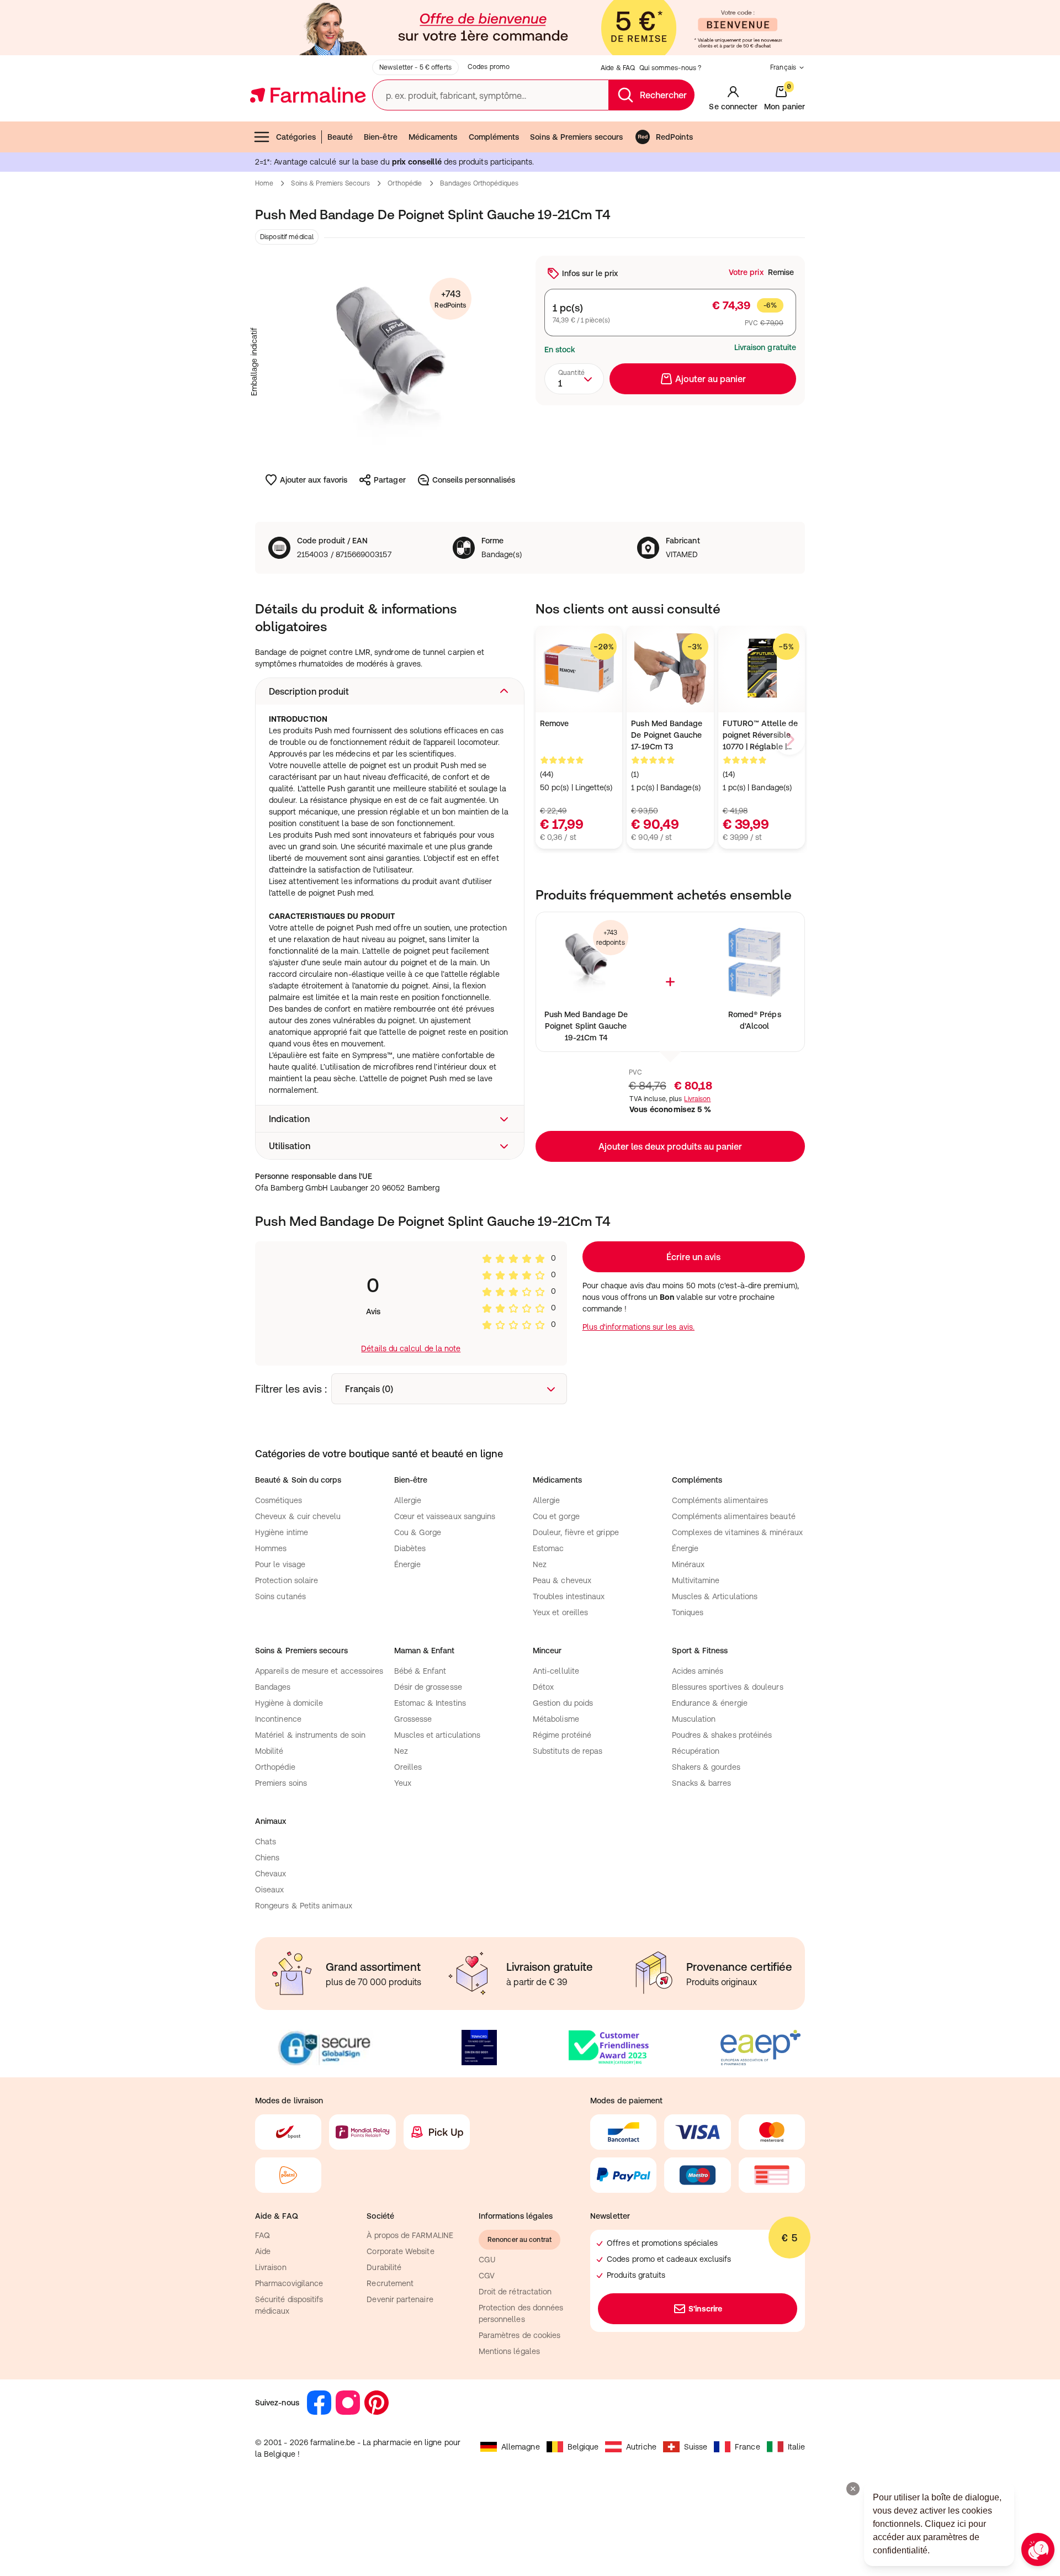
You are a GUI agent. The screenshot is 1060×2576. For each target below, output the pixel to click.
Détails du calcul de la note (411, 1348)
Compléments (494, 137)
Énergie (408, 1564)
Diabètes (410, 1548)
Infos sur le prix (590, 273)
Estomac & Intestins (430, 1703)
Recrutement (390, 2283)
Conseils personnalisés (474, 480)
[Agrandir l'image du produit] (390, 362)
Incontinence (278, 1719)
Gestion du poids (563, 1703)
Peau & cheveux (562, 1580)
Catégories (296, 137)
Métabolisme (556, 1719)
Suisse (696, 2447)
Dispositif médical (287, 237)
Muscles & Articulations (715, 1596)
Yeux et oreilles (560, 1612)
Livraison (697, 1099)
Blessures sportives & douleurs (728, 1687)
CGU (487, 2260)
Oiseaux (270, 1890)
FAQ (263, 2235)
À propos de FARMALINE (410, 2235)
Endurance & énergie (710, 1703)
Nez (540, 1564)
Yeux (403, 1783)
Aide (263, 2251)
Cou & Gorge (418, 1532)
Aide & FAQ (618, 68)
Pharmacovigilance (289, 2283)
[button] (390, 691)
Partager (390, 480)
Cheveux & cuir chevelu (298, 1516)
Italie (796, 2447)
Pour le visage (280, 1564)
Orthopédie (405, 183)
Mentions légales (509, 2351)
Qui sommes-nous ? (670, 68)
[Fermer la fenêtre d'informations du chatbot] (853, 2489)
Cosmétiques (279, 1500)
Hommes (271, 1548)
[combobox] (574, 379)
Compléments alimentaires (720, 1500)
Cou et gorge (556, 1516)
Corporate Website (400, 2251)
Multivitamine (696, 1580)
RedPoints (674, 137)
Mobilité (269, 1751)
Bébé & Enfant (420, 1671)
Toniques (688, 1612)
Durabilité (384, 2267)
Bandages (273, 1687)
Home (264, 183)
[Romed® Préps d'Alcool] (754, 962)
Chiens (267, 1858)
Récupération (696, 1751)
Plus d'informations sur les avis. (638, 1327)
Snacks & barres (702, 1783)
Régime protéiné (562, 1735)
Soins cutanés (280, 1596)
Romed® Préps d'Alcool (755, 1020)
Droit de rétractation (515, 2292)
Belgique (583, 2447)
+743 (450, 299)
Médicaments (433, 137)
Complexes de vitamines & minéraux (737, 1532)
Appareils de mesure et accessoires (319, 1671)
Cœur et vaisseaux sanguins (445, 1516)
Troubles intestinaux (569, 1596)
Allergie (408, 1500)
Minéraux (688, 1564)
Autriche (641, 2447)
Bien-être (381, 137)
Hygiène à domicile (289, 1703)
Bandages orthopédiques (479, 183)
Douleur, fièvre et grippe (576, 1532)
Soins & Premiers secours (576, 137)
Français (783, 67)
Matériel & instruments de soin (310, 1735)
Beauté (340, 137)
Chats (266, 1842)
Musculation (694, 1719)
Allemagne (521, 2447)
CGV (487, 2276)
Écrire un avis (693, 1257)
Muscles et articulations (438, 1735)
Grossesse (413, 1719)
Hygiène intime (282, 1532)
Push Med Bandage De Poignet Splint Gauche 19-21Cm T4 (586, 1026)
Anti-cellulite (556, 1671)
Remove (554, 723)
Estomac (548, 1548)
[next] (789, 739)
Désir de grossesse (428, 1687)
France (747, 2447)
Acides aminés (698, 1671)
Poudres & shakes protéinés (722, 1735)
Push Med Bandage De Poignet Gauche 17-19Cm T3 (667, 735)
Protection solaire (287, 1580)
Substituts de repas (568, 1751)
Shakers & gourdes (706, 1767)
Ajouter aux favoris (314, 480)
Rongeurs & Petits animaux (304, 1906)
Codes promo (489, 67)
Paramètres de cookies (520, 2335)
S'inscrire (705, 2309)
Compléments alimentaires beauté (734, 1516)
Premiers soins (281, 1783)
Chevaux (271, 1874)
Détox (543, 1687)
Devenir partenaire (400, 2299)
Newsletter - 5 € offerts (415, 67)
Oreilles (408, 1767)
